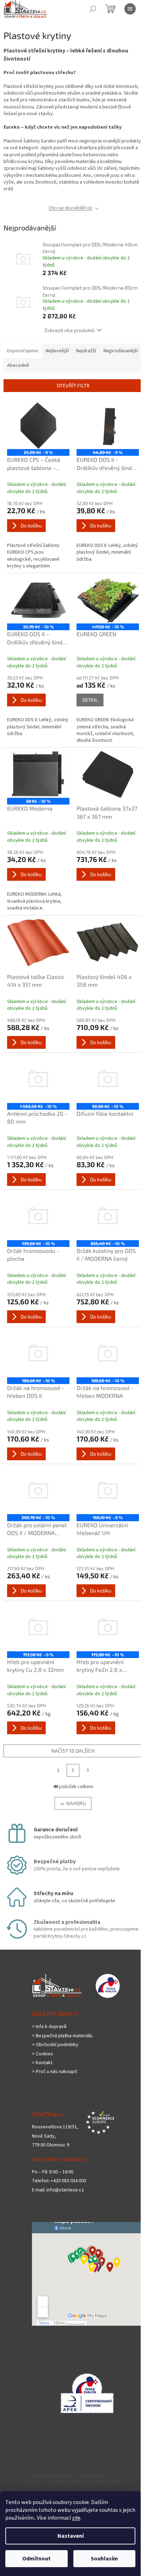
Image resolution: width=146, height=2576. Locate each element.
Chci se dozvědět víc (71, 208)
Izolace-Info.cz (93, 2475)
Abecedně (18, 365)
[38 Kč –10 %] (38, 774)
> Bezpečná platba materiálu (62, 2036)
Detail (90, 700)
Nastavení (71, 2536)
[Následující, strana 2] (73, 1770)
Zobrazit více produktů (69, 330)
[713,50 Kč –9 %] (38, 1628)
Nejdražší (86, 351)
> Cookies (43, 2054)
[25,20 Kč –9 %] (38, 426)
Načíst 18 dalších (73, 1751)
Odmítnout (36, 2559)
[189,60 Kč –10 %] (38, 1354)
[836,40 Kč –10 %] (108, 1217)
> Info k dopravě (49, 2027)
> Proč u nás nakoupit (55, 2072)
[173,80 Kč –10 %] (108, 1628)
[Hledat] (93, 9)
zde (76, 2518)
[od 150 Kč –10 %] (108, 600)
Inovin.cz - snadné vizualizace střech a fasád (74, 2482)
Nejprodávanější (121, 351)
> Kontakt (42, 2063)
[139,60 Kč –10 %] (38, 1217)
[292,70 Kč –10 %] (38, 1491)
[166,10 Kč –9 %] (108, 1491)
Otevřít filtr (73, 385)
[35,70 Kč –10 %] (38, 600)
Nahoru (76, 1803)
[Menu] (130, 9)
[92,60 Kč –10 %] (108, 1080)
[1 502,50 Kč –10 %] (38, 1080)
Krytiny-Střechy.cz (55, 2475)
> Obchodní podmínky (55, 2045)
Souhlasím (104, 2559)
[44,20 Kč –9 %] (108, 426)
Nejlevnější (57, 351)
